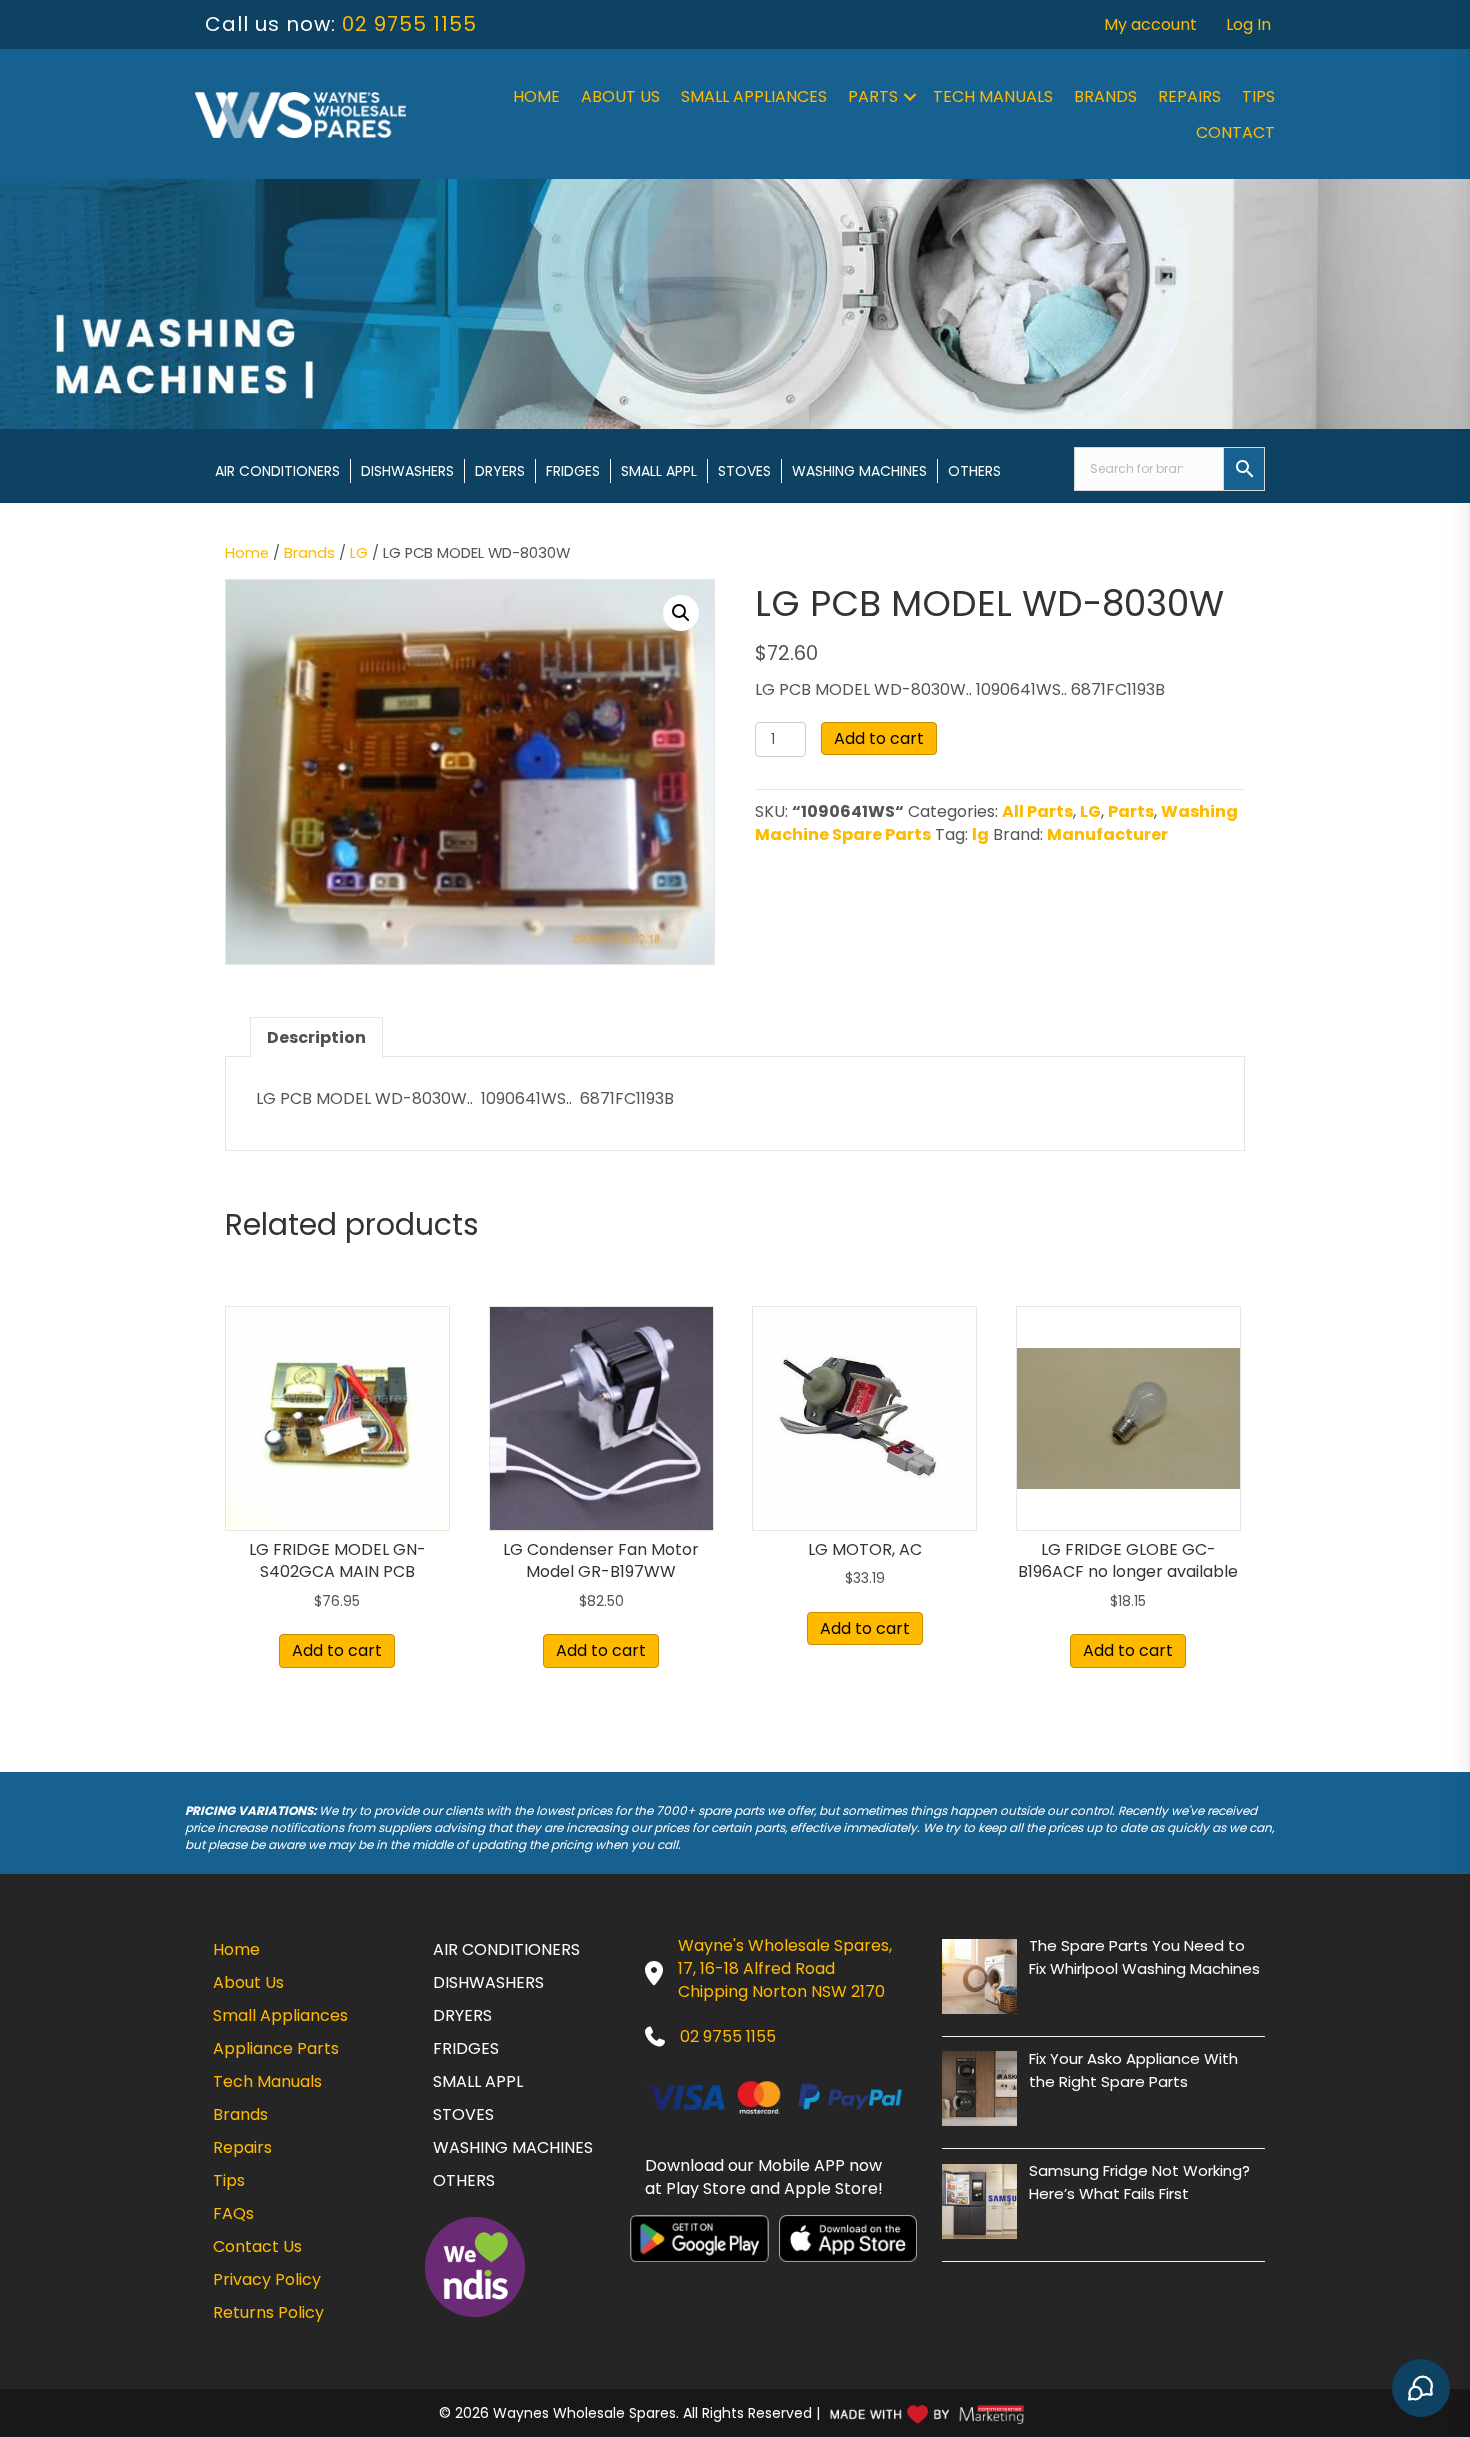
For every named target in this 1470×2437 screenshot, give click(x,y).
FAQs (233, 2213)
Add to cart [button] (337, 1650)
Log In (1248, 24)
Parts (873, 96)
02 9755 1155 (409, 24)
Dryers (500, 471)
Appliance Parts (276, 2048)
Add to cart (879, 738)
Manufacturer (1107, 834)
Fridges (573, 471)
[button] (910, 97)
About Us (620, 96)
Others (974, 471)
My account (1150, 24)
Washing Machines (859, 471)
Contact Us (257, 2246)
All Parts (1037, 811)
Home (536, 96)
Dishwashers (407, 471)
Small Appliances (754, 96)
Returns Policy (268, 2312)
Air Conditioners (277, 471)
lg (980, 834)
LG (359, 553)
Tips (1258, 96)
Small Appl (659, 471)
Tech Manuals (993, 96)
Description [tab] (316, 1037)
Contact (1235, 132)
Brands (1105, 96)
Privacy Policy (267, 2279)
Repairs (1189, 96)
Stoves (744, 471)
